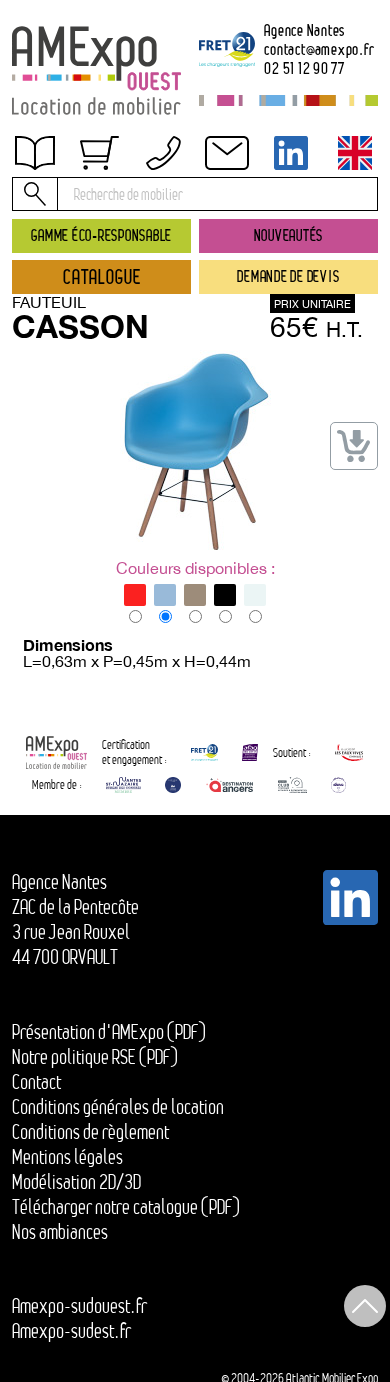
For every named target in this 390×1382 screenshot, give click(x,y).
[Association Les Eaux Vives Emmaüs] (349, 752)
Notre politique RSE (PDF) (95, 1057)
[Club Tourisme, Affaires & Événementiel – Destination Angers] (292, 785)
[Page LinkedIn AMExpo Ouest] (291, 153)
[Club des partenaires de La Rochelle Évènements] (173, 785)
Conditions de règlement (90, 1132)
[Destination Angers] (229, 785)
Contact (36, 1082)
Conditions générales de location (118, 1107)
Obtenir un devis (83, 166)
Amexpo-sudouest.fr (79, 1306)
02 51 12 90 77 (304, 69)
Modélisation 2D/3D (76, 1182)
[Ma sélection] (99, 153)
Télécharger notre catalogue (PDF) (126, 1207)
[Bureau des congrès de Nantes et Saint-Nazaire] (123, 785)
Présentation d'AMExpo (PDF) (109, 1032)
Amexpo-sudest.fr (71, 1331)
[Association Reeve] (338, 785)
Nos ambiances (60, 1232)
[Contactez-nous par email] (227, 153)
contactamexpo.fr (319, 50)
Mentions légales (67, 1157)
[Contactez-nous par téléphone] (163, 153)
